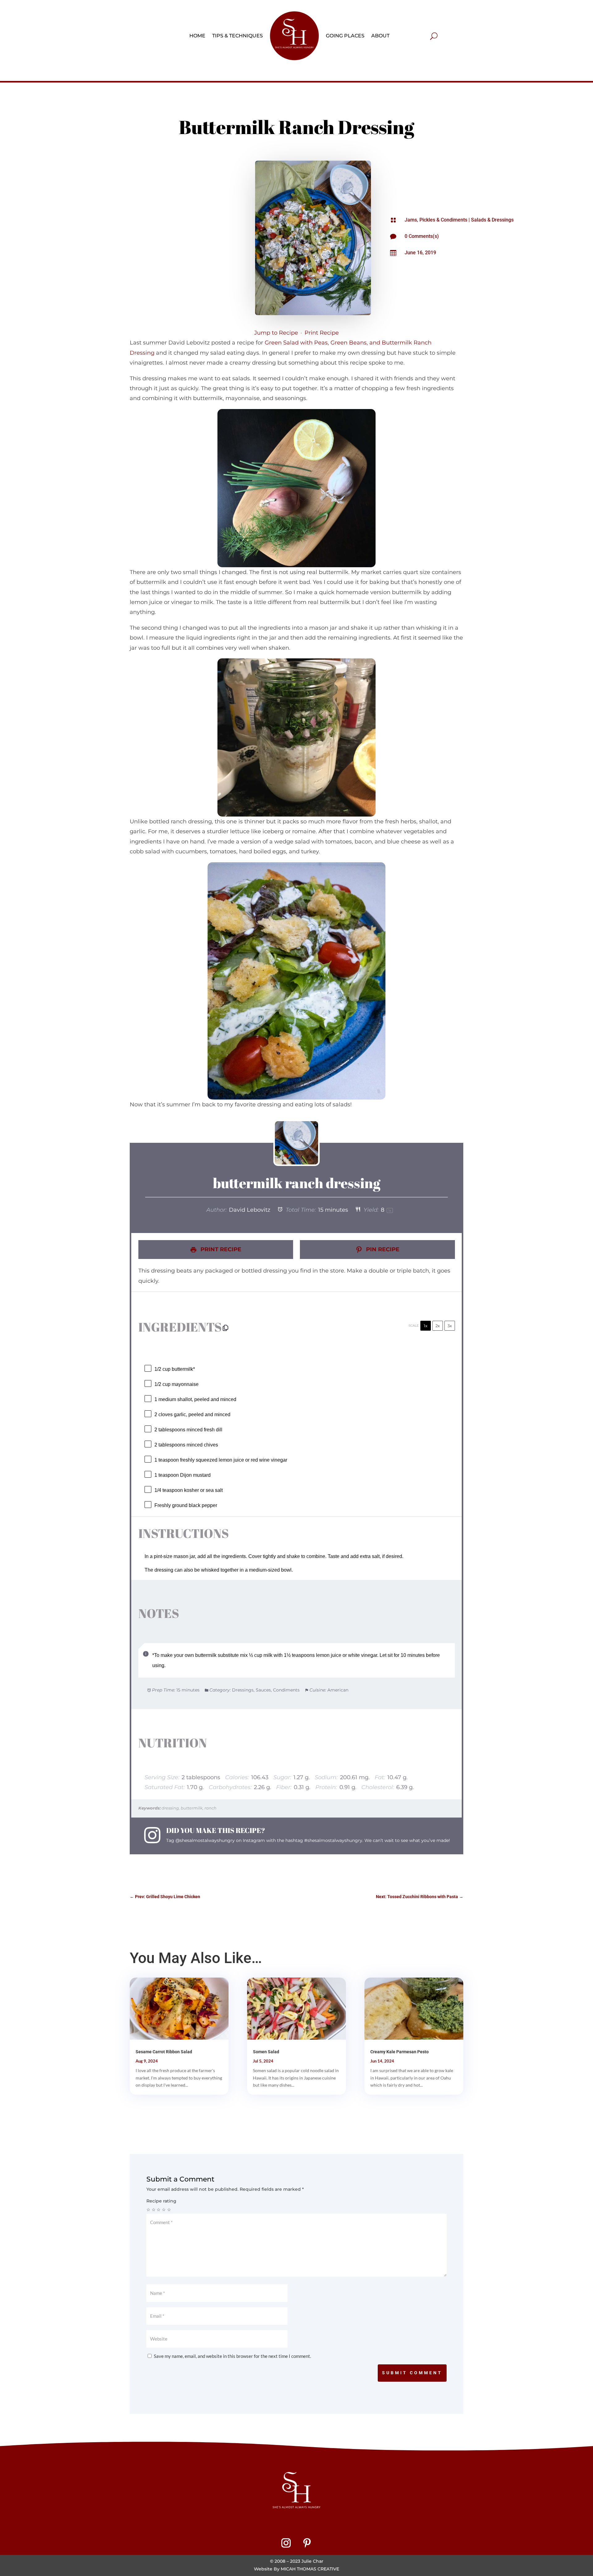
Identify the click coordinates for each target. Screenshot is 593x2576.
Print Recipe (322, 333)
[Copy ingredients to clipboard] (225, 1328)
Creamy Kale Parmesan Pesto (400, 2052)
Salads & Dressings (492, 220)
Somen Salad (266, 2052)
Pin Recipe (382, 1249)
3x (450, 1326)
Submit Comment (412, 2373)
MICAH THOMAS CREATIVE (310, 2569)
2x (438, 1326)
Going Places (345, 36)
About (380, 36)
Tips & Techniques (238, 36)
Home (197, 36)
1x (426, 1326)
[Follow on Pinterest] (307, 2543)
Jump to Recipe (276, 333)
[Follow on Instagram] (286, 2543)
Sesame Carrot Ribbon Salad (164, 2052)
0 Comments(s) (422, 236)
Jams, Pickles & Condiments (436, 220)
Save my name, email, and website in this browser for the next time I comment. (232, 2356)
